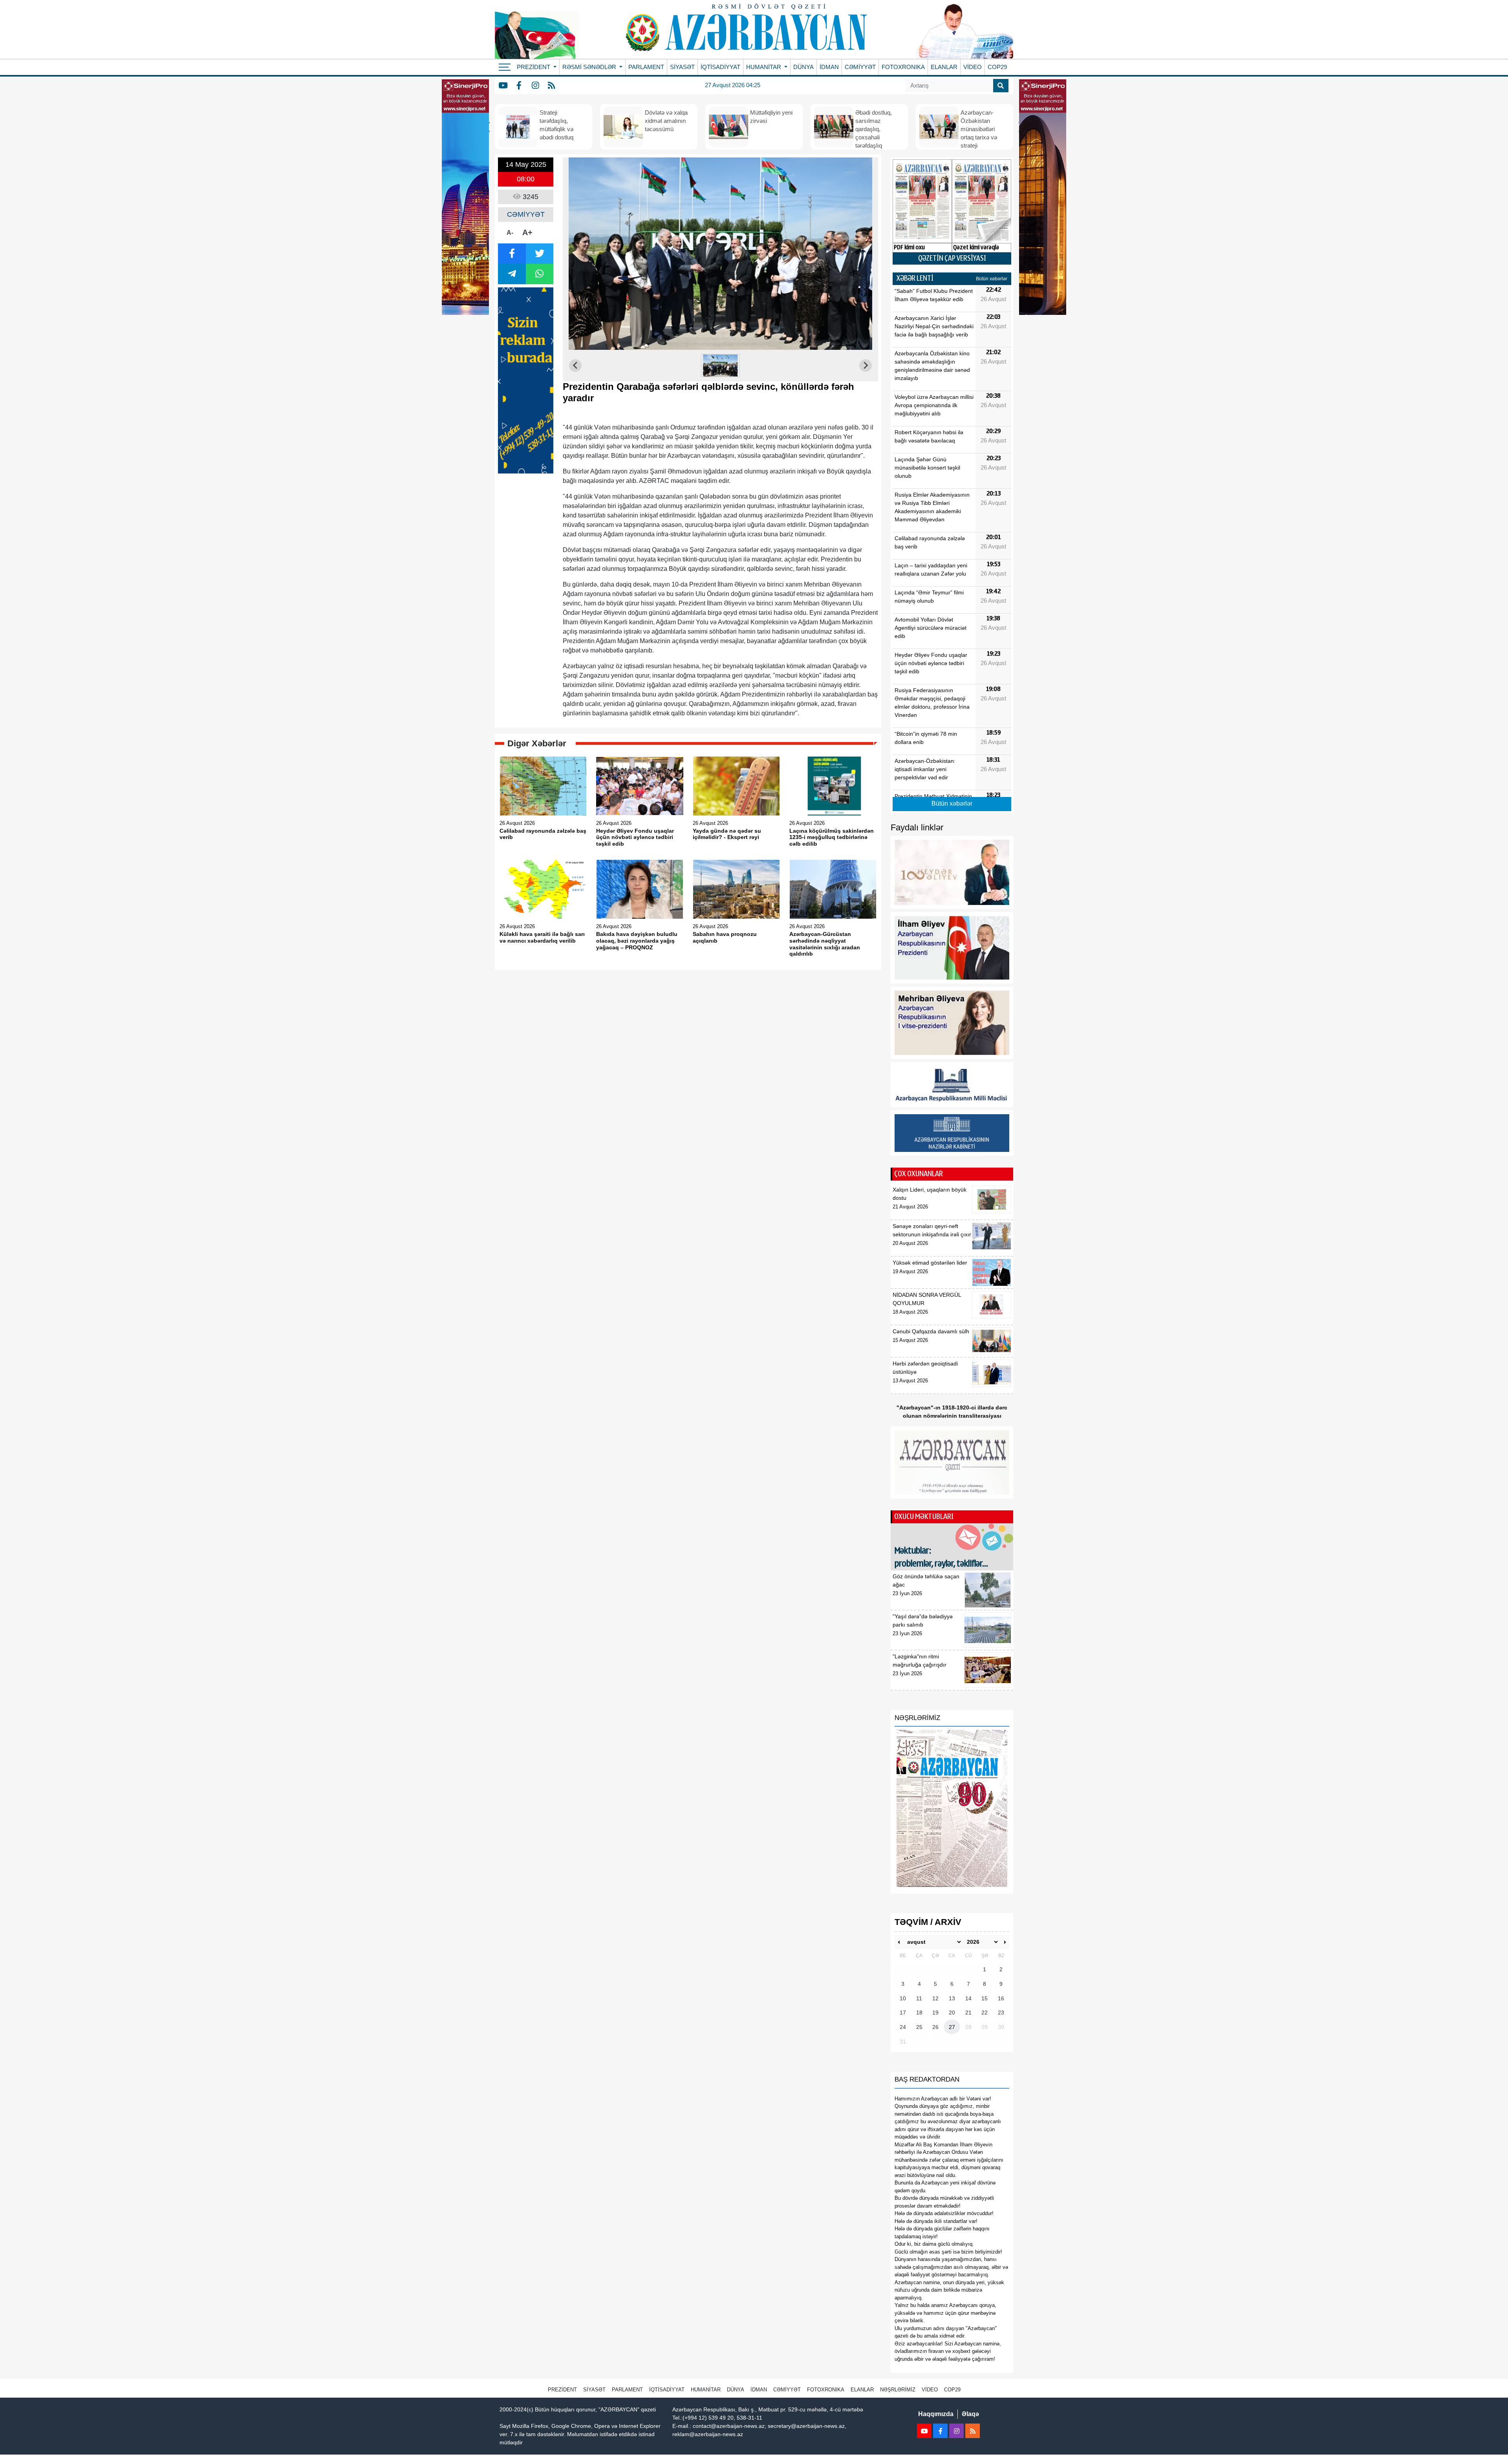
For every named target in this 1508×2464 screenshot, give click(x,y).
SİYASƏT (682, 67)
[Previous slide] (575, 366)
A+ (527, 232)
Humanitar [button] (764, 67)
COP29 (997, 67)
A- (510, 233)
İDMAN (829, 67)
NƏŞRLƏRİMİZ (898, 2390)
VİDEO (973, 67)
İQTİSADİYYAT (720, 67)
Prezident (562, 2390)
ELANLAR (944, 67)
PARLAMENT (646, 67)
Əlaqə (970, 2414)
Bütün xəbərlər (992, 279)
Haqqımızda (936, 2414)
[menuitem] (721, 366)
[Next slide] (866, 366)
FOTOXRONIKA (903, 67)
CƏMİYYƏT (860, 67)
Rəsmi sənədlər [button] (590, 67)
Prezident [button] (534, 67)
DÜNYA (803, 67)
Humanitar (706, 2390)
